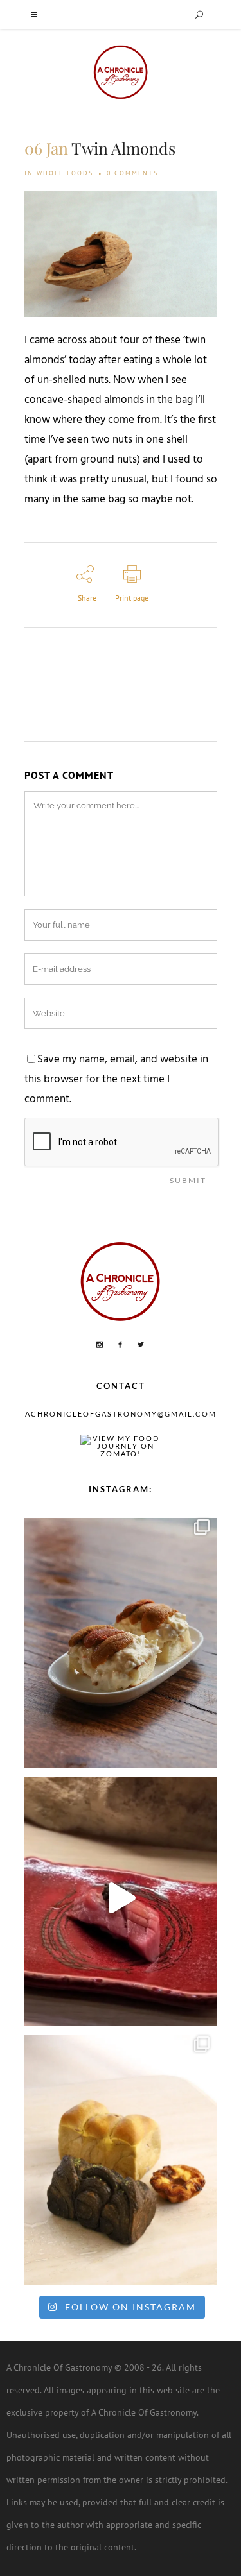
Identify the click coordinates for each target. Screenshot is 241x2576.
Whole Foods (65, 173)
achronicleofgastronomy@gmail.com (121, 1414)
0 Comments (132, 173)
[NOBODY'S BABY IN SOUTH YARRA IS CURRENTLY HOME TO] (121, 1640)
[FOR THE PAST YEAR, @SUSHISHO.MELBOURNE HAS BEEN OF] (121, 1898)
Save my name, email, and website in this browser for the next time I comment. (116, 1080)
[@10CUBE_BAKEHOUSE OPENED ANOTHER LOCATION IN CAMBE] (121, 2157)
